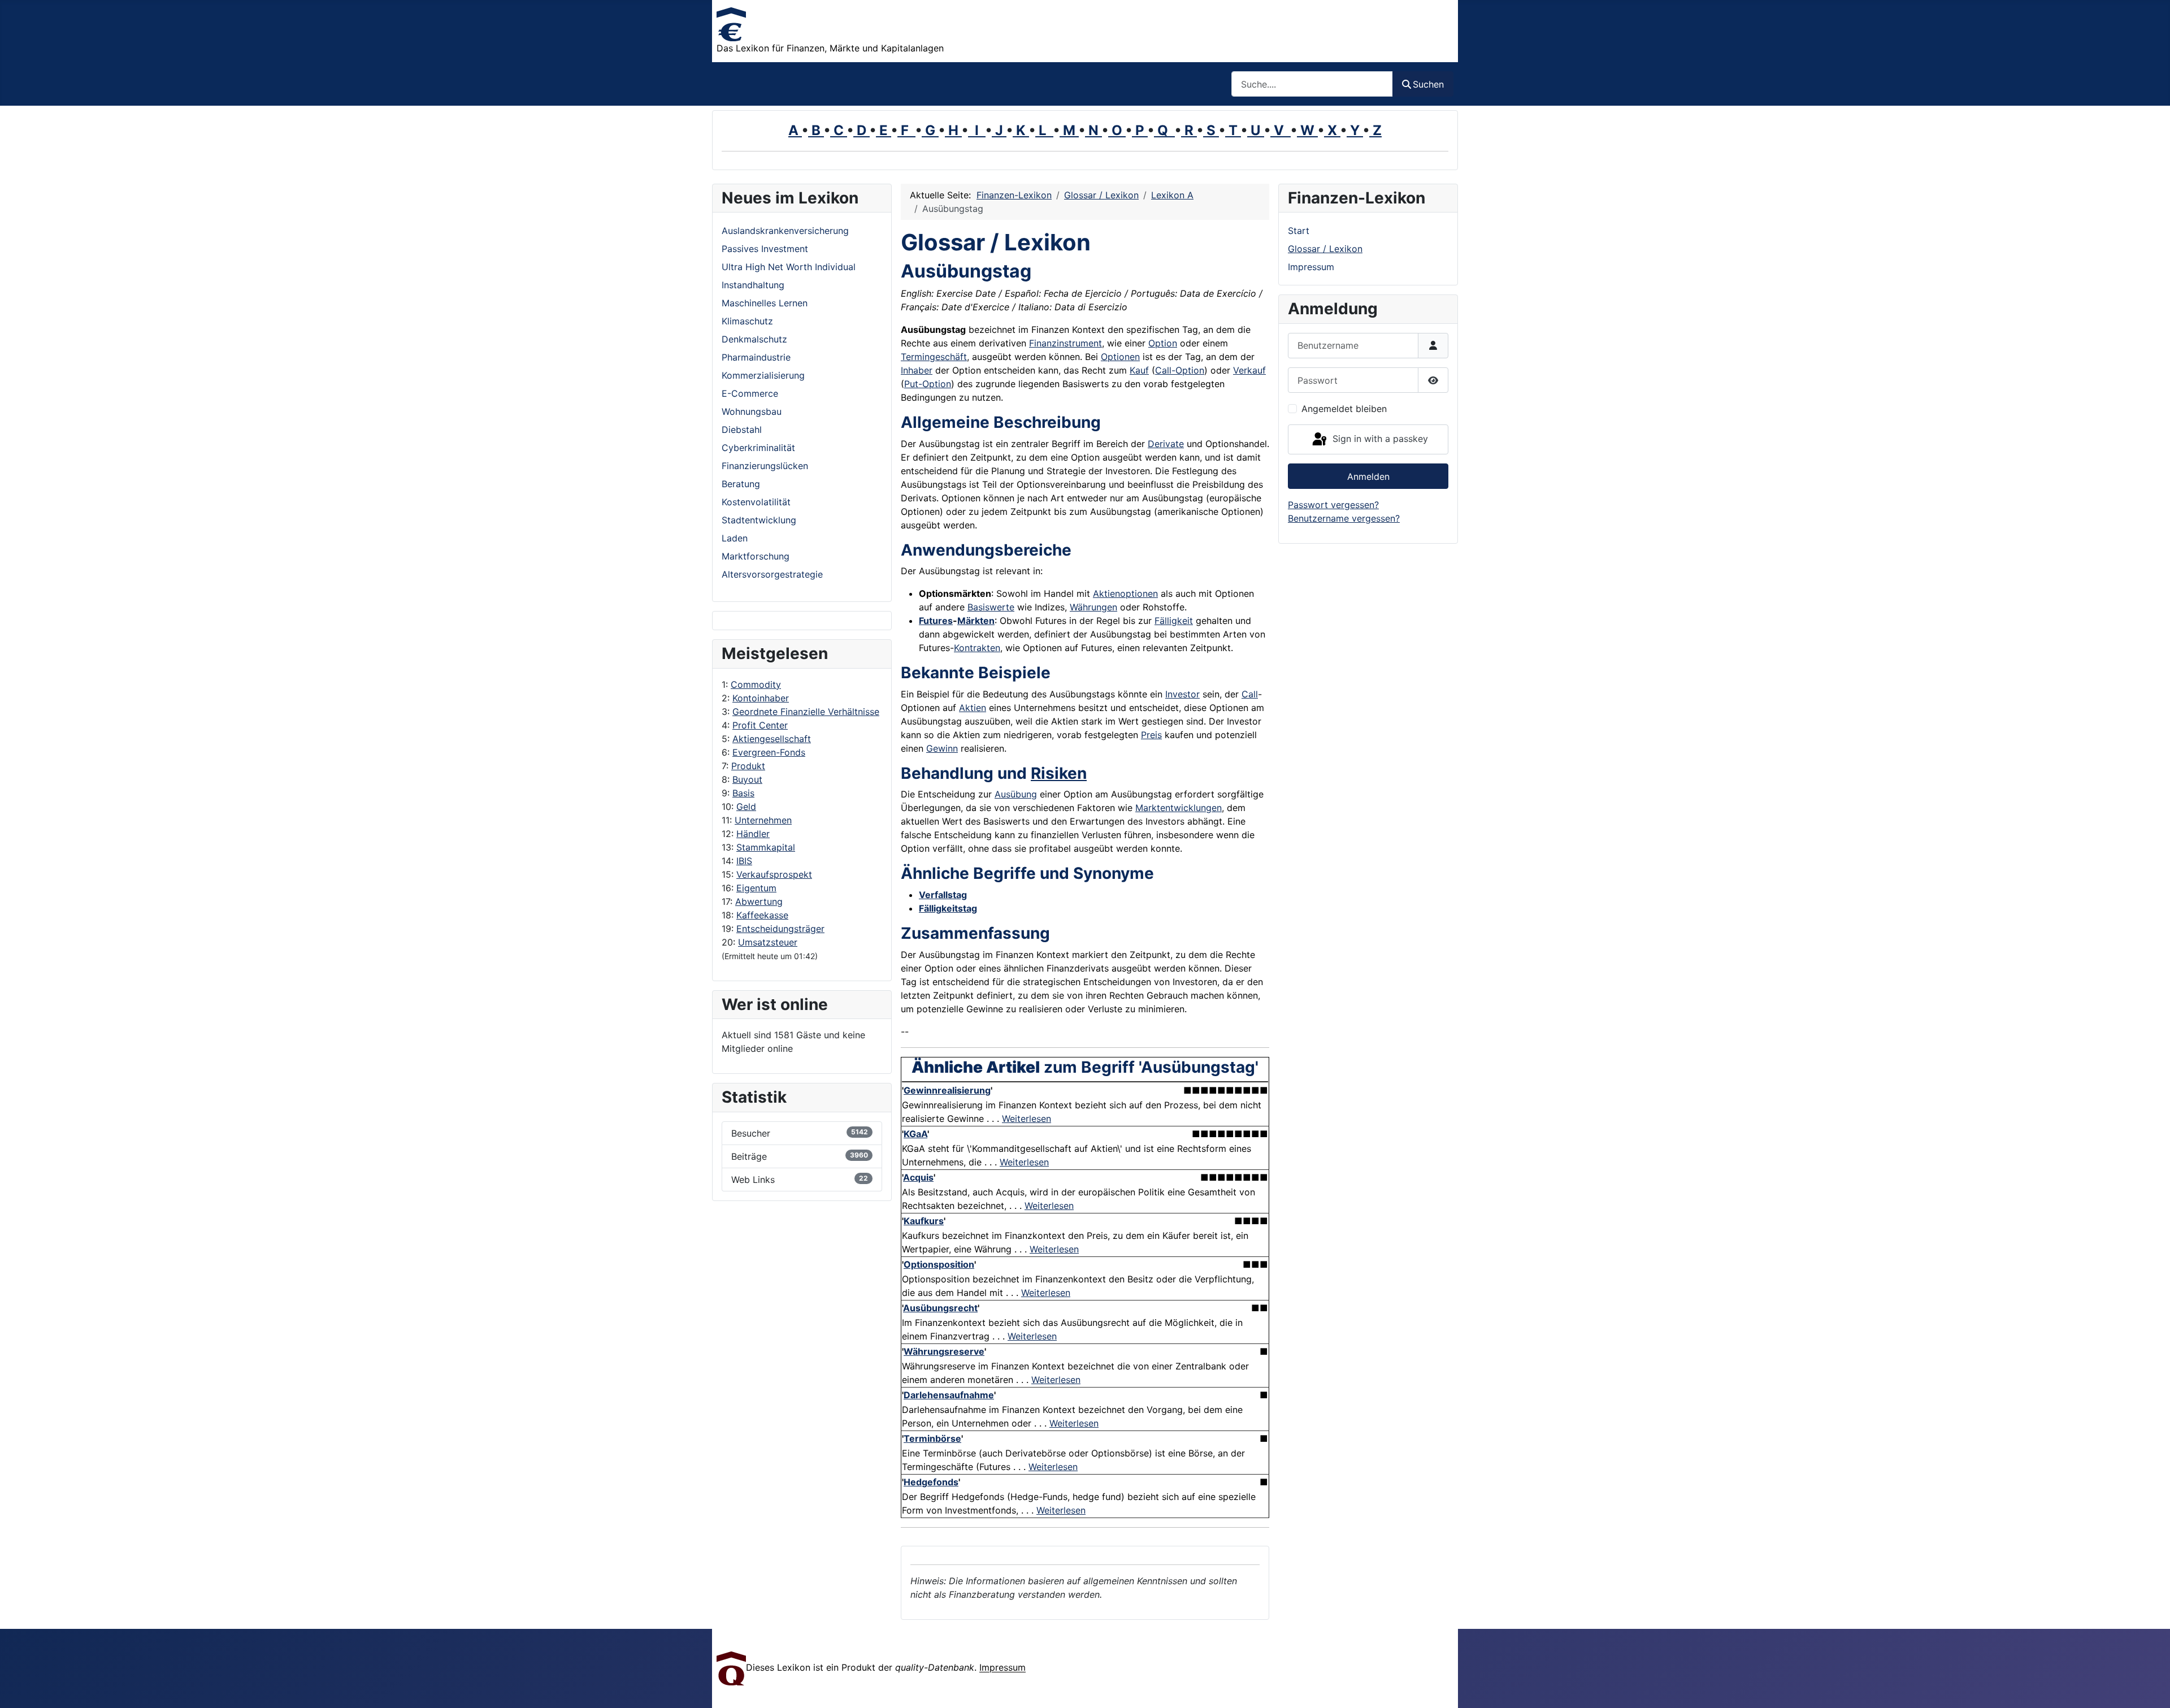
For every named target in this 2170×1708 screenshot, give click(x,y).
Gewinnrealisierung (947, 1090)
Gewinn (942, 748)
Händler (753, 834)
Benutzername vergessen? (1344, 518)
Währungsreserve (944, 1351)
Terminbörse (932, 1438)
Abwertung (759, 901)
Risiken (1059, 773)
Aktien (973, 708)
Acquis (918, 1177)
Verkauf (1249, 370)
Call (1250, 694)
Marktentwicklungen (1179, 808)
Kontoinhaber (761, 698)
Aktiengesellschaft (772, 739)
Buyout (747, 779)
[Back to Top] (2150, 1687)
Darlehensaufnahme (949, 1395)
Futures (936, 621)
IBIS (744, 861)
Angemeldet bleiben (1344, 409)
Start (1299, 231)
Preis (1151, 735)
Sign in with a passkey (1379, 439)
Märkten (976, 621)
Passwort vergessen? (1333, 505)
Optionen (1120, 357)
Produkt (748, 766)
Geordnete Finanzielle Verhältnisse (806, 712)
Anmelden (1368, 476)
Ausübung (1016, 794)
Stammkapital (766, 847)
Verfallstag (943, 895)
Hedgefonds (931, 1482)
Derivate (1166, 444)
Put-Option (928, 384)
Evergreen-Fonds (769, 752)
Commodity (756, 684)
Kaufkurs (924, 1221)
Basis (743, 793)
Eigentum (756, 888)
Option (1163, 343)
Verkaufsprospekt (774, 874)
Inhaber (917, 370)
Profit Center (760, 725)
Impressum (1311, 267)
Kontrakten (977, 648)
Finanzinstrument (1066, 343)
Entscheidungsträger (780, 929)
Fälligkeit (1174, 621)
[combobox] (1312, 84)
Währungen (1093, 607)
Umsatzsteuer (768, 942)
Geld (746, 807)
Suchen (1428, 84)
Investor (1182, 694)
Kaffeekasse (762, 915)
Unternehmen (763, 820)
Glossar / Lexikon (1325, 249)
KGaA (915, 1134)
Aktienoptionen (1125, 593)
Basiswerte (991, 607)
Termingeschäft (934, 357)
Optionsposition (939, 1264)
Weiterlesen (1027, 1119)
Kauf (1139, 370)
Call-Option (1180, 370)
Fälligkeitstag (948, 908)
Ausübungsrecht (940, 1308)
